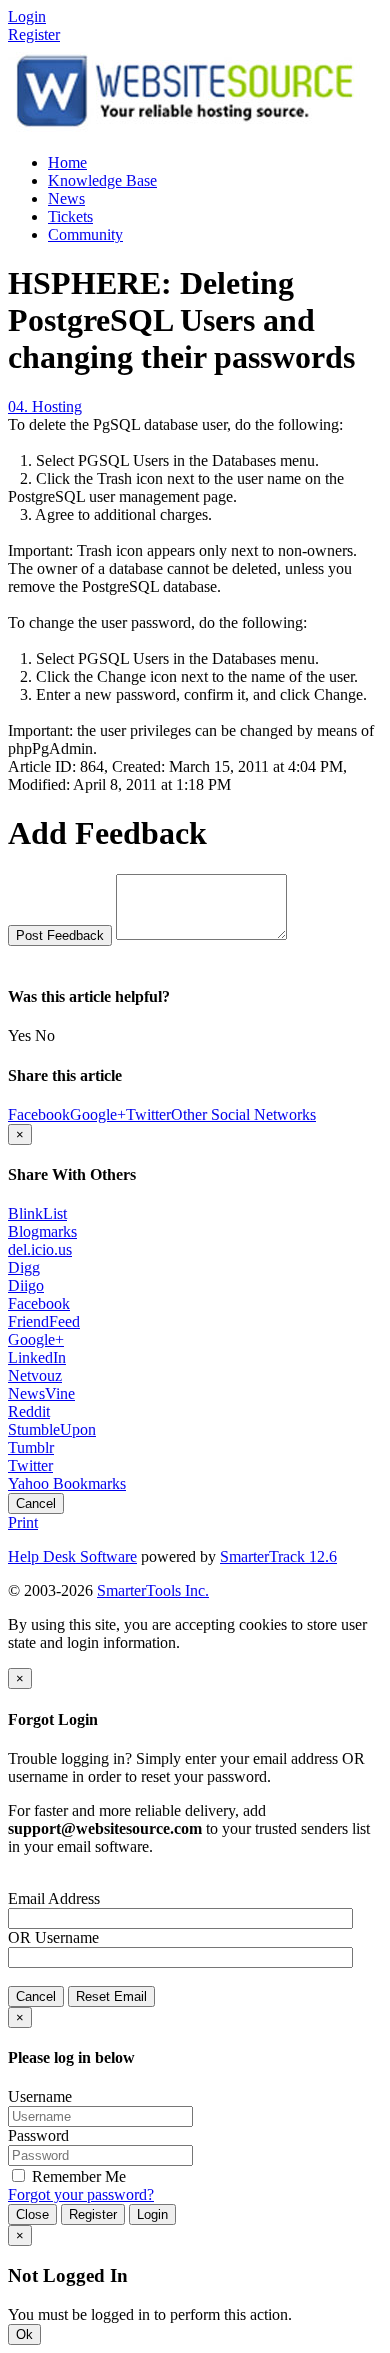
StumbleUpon (52, 1429)
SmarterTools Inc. (153, 1590)
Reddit (29, 1411)
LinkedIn (37, 1357)
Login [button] (27, 16)
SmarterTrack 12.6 (278, 1556)
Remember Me (77, 2176)
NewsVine (41, 1393)
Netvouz (35, 1375)
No (45, 1035)
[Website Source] (186, 128)
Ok (24, 2334)
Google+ (36, 1339)
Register (34, 34)
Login (152, 2214)
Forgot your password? (81, 2194)
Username (67, 1937)
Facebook (39, 1303)
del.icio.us (40, 1249)
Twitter (30, 1465)
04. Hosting (45, 406)
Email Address (54, 1898)
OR (19, 1937)
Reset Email (111, 1996)
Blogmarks (42, 1231)
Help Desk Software (72, 1556)
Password (38, 2135)
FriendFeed (44, 1321)
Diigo (26, 1285)
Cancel (36, 1503)
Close (32, 2214)
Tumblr (31, 1447)
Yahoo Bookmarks (67, 1483)
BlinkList (37, 1213)
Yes (19, 1035)
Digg (24, 1267)
